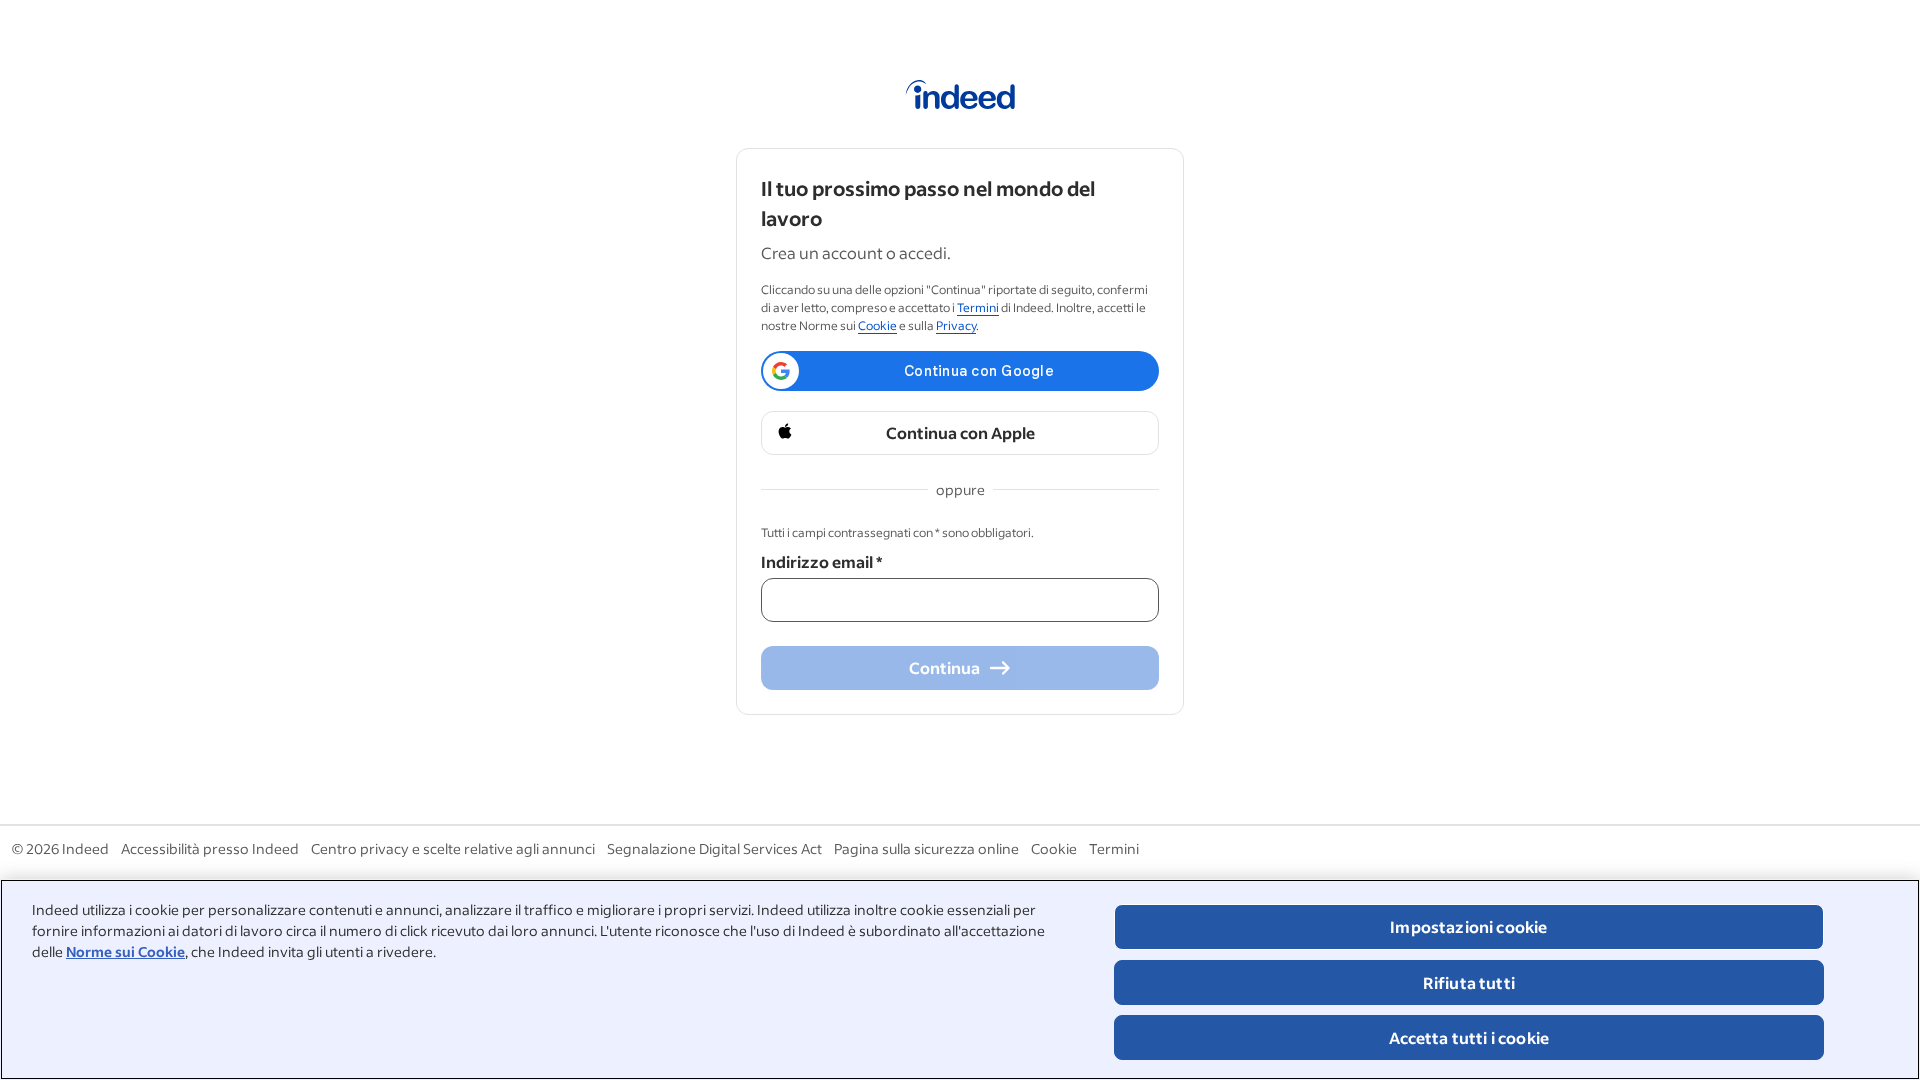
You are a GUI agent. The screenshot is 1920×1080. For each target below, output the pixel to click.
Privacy (956, 325)
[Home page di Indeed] (960, 98)
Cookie (877, 325)
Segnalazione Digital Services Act (714, 848)
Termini (978, 307)
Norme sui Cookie (125, 951)
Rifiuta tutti (1469, 982)
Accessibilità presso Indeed (210, 848)
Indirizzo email (821, 561)
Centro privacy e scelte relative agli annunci (453, 848)
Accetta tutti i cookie (1469, 1037)
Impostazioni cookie (1468, 926)
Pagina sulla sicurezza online (926, 848)
